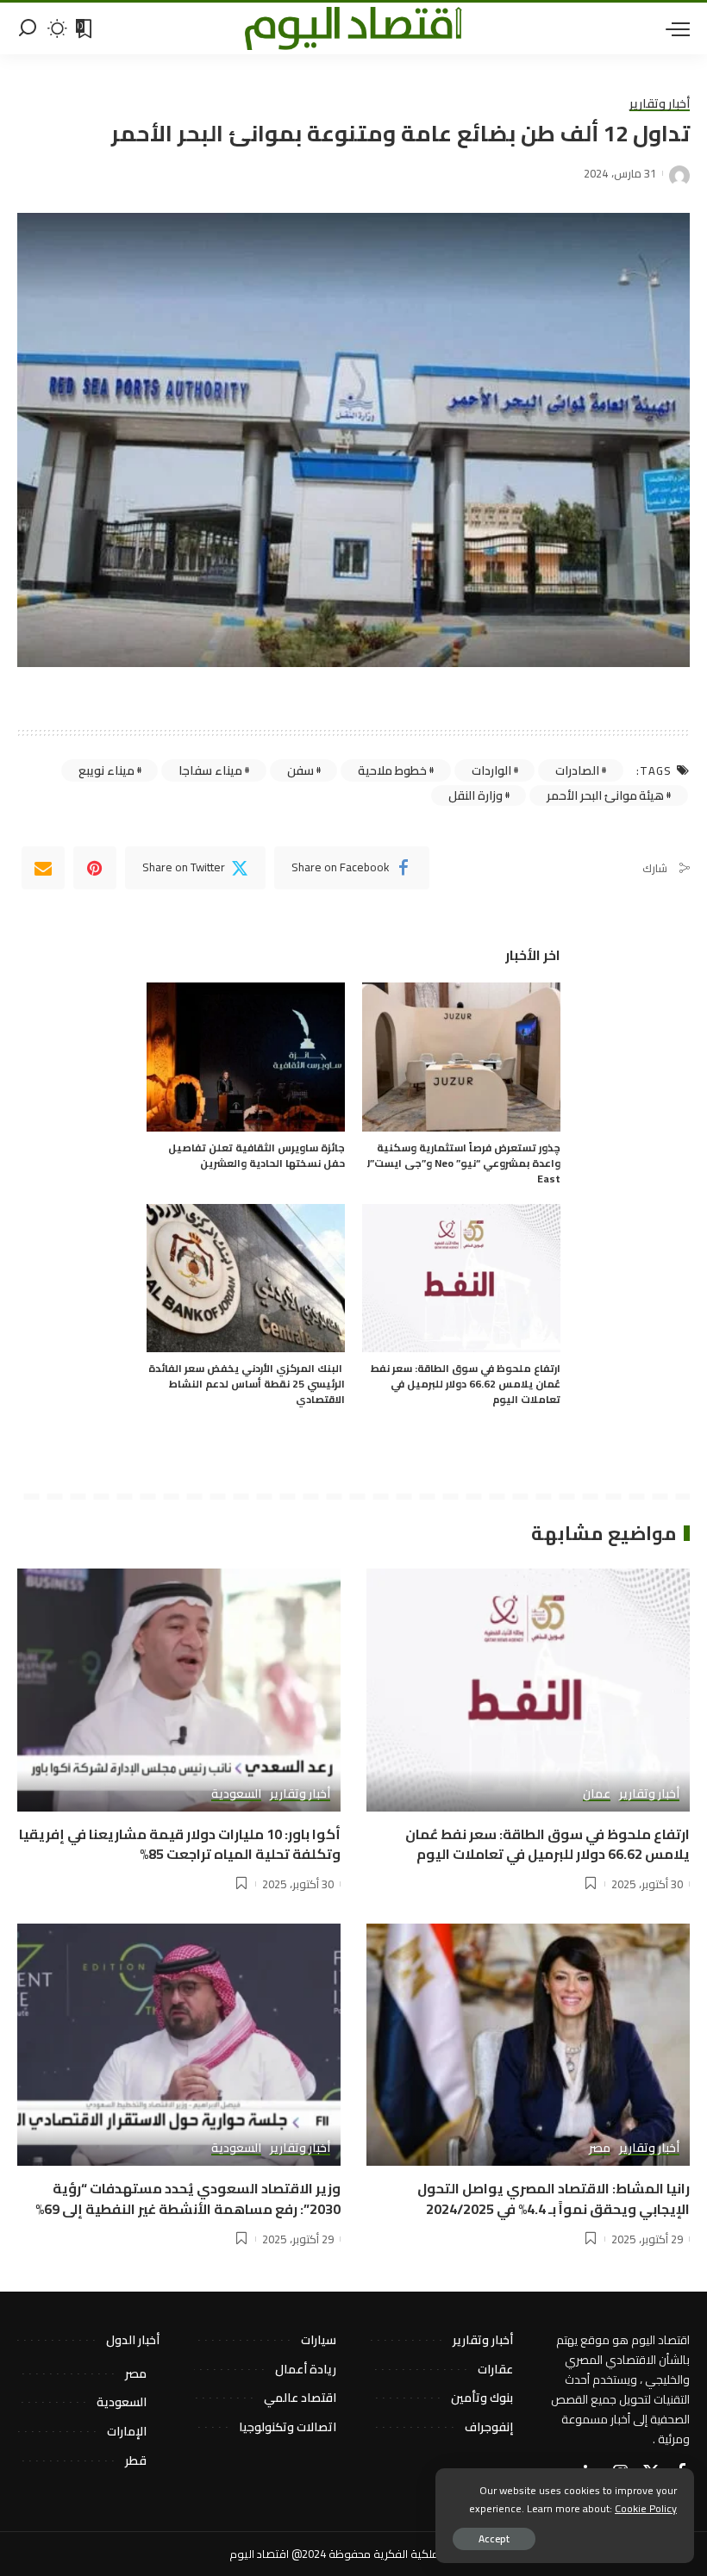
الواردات (491, 770)
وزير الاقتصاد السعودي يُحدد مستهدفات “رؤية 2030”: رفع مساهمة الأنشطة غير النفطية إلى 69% (185, 2198)
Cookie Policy (646, 2508)
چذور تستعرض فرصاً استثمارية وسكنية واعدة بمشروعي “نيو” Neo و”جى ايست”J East (463, 1163)
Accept (494, 2539)
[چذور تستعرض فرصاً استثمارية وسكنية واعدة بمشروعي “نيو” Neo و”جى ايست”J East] (461, 1057)
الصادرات (577, 770)
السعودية (236, 1794)
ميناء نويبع (106, 770)
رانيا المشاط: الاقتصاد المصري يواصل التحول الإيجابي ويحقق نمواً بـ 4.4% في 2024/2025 (554, 2198)
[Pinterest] (95, 868)
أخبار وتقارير (660, 104)
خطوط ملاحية (392, 770)
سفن (300, 770)
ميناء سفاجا (210, 770)
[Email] (43, 868)
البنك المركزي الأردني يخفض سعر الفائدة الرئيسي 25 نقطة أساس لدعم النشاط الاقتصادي (247, 1384)
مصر (600, 2149)
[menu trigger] (673, 28)
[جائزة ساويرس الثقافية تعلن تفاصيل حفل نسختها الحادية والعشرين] (246, 1057)
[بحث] (28, 28)
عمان (597, 1794)
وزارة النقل (476, 795)
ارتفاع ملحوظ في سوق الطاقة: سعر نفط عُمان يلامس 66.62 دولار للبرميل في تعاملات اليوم (466, 1384)
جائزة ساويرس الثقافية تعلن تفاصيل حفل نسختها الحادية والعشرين (257, 1155)
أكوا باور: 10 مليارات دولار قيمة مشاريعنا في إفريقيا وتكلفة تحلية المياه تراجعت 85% (180, 1844)
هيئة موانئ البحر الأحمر (605, 795)
